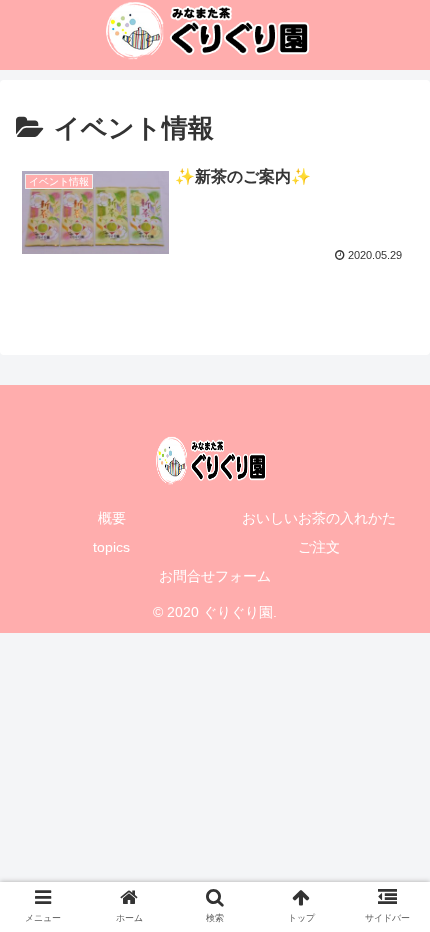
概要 (112, 518)
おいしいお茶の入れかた (319, 518)
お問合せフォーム (215, 576)
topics (111, 547)
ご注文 (319, 547)
